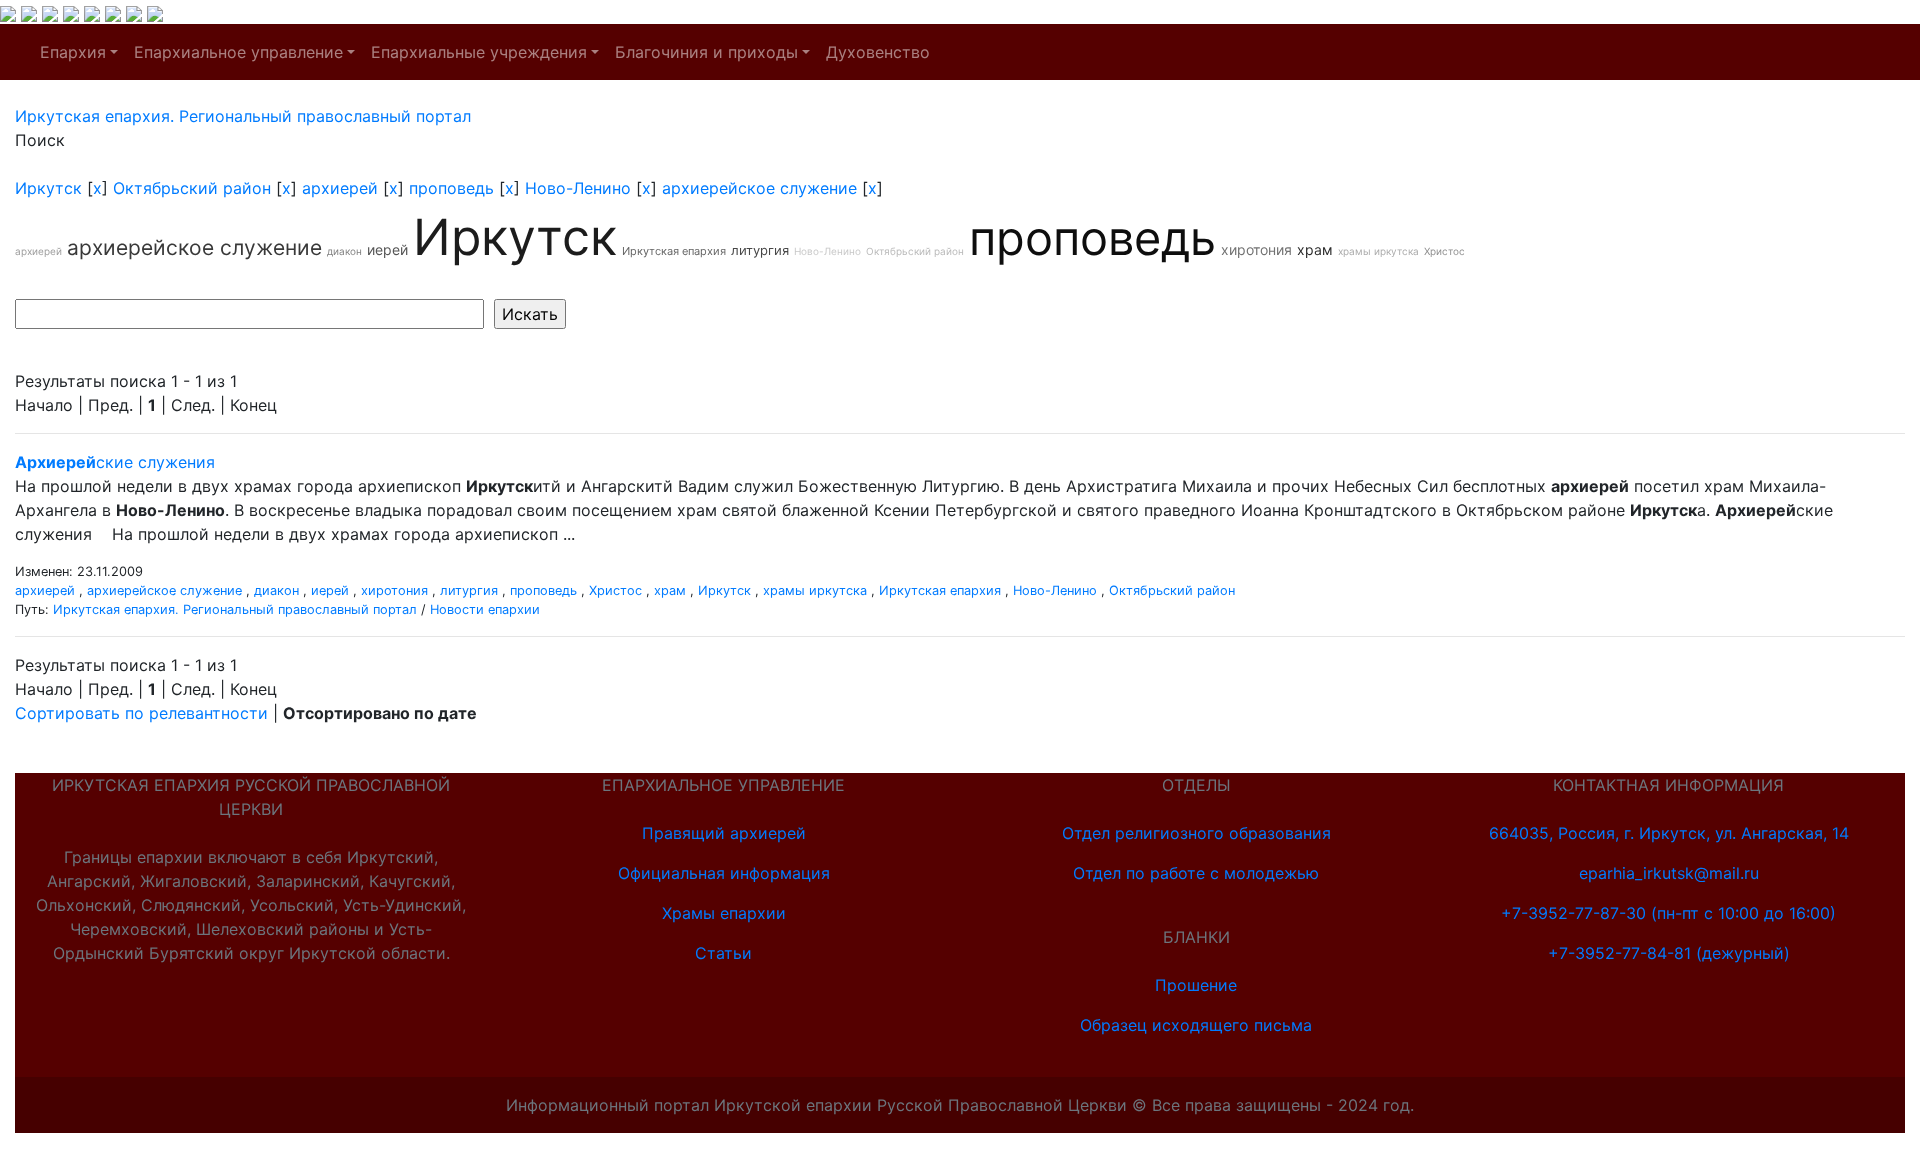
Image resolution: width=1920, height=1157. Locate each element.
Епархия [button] (73, 52)
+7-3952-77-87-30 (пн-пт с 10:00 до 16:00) (1668, 913)
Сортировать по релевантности (141, 713)
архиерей (340, 188)
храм (1315, 249)
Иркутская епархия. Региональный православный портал (235, 609)
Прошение (1196, 985)
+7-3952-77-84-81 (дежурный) (1669, 953)
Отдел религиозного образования (1196, 833)
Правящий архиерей (724, 833)
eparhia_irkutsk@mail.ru (1669, 873)
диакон (344, 251)
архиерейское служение (759, 188)
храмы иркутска (1378, 251)
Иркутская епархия (674, 251)
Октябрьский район (192, 188)
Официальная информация (724, 873)
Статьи (723, 953)
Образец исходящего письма (1196, 1025)
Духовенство (878, 52)
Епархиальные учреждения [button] (479, 52)
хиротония (1256, 249)
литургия (760, 250)
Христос (1444, 251)
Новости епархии (485, 609)
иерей (387, 249)
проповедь (451, 188)
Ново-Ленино (578, 188)
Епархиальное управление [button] (238, 52)
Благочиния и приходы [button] (706, 52)
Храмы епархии (724, 913)
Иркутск (48, 188)
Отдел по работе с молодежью (1196, 873)
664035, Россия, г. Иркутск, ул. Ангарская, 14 (1669, 833)
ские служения (115, 462)
